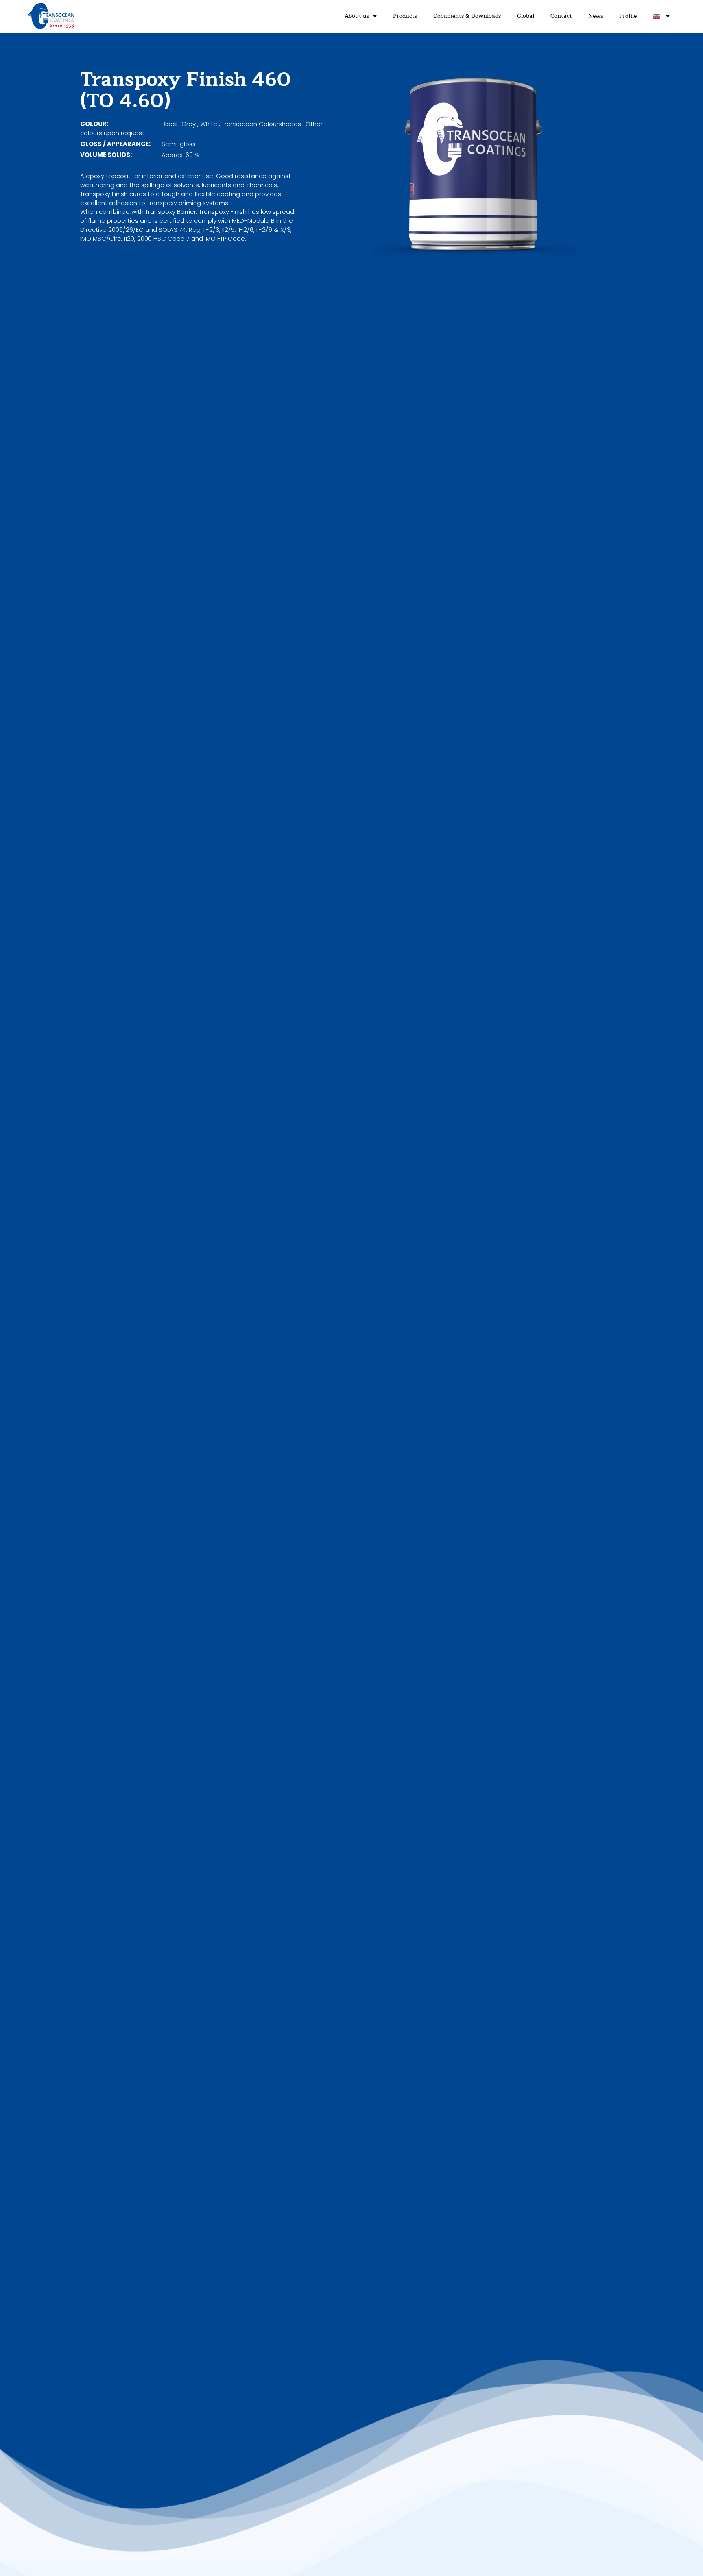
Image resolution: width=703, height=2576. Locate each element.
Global (526, 16)
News (596, 16)
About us (357, 16)
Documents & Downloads (467, 16)
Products (405, 16)
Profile (628, 16)
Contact (561, 16)
